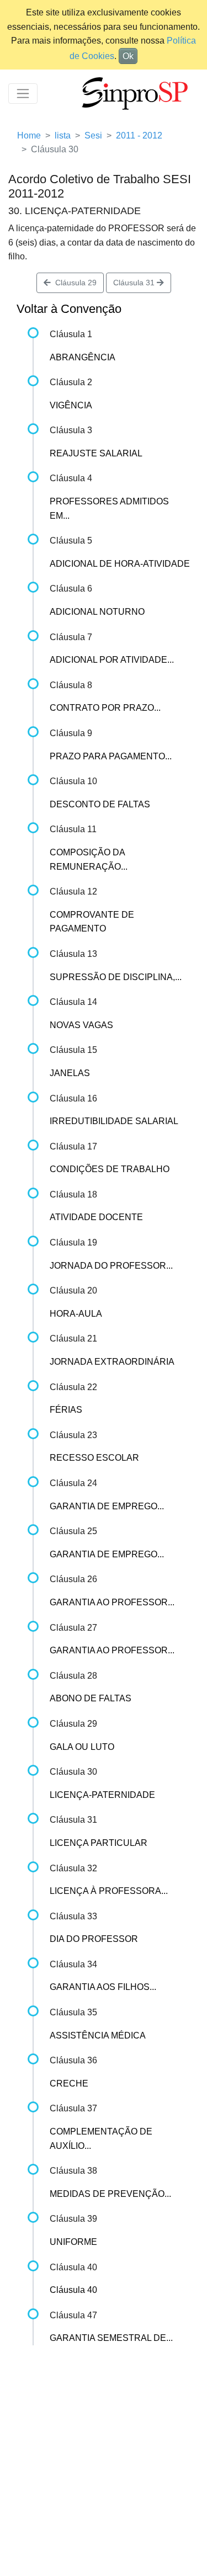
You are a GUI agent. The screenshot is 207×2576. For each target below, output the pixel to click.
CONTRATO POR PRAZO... (105, 708)
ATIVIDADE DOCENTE (96, 1217)
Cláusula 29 (74, 283)
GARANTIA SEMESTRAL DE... (111, 2338)
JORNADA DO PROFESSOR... (111, 1266)
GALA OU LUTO (82, 1747)
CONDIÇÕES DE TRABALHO (110, 1169)
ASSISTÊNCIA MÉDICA (98, 2035)
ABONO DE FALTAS (91, 1698)
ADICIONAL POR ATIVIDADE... (112, 660)
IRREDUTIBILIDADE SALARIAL (114, 1121)
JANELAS (70, 1073)
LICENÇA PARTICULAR (99, 1843)
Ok (128, 56)
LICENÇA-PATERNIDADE (102, 1795)
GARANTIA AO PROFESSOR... (112, 1602)
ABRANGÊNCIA (83, 357)
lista (63, 135)
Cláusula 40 (73, 2290)
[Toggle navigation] (23, 94)
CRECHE (69, 2083)
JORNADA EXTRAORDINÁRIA (112, 1362)
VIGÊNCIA (71, 405)
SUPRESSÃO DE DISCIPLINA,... (116, 977)
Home (29, 135)
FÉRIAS (66, 1410)
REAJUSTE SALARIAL (96, 453)
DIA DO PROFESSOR (94, 1939)
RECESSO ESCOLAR (94, 1458)
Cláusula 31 (135, 283)
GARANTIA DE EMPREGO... (107, 1506)
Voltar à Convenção (69, 309)
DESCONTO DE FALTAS (100, 804)
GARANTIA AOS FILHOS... (103, 1987)
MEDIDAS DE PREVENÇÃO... (110, 2194)
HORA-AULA (76, 1314)
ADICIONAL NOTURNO (97, 612)
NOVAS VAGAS (81, 1025)
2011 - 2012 (139, 135)
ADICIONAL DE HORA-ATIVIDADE (120, 564)
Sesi (93, 135)
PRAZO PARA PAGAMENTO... (111, 756)
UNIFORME (73, 2242)
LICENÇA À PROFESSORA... (109, 1891)
